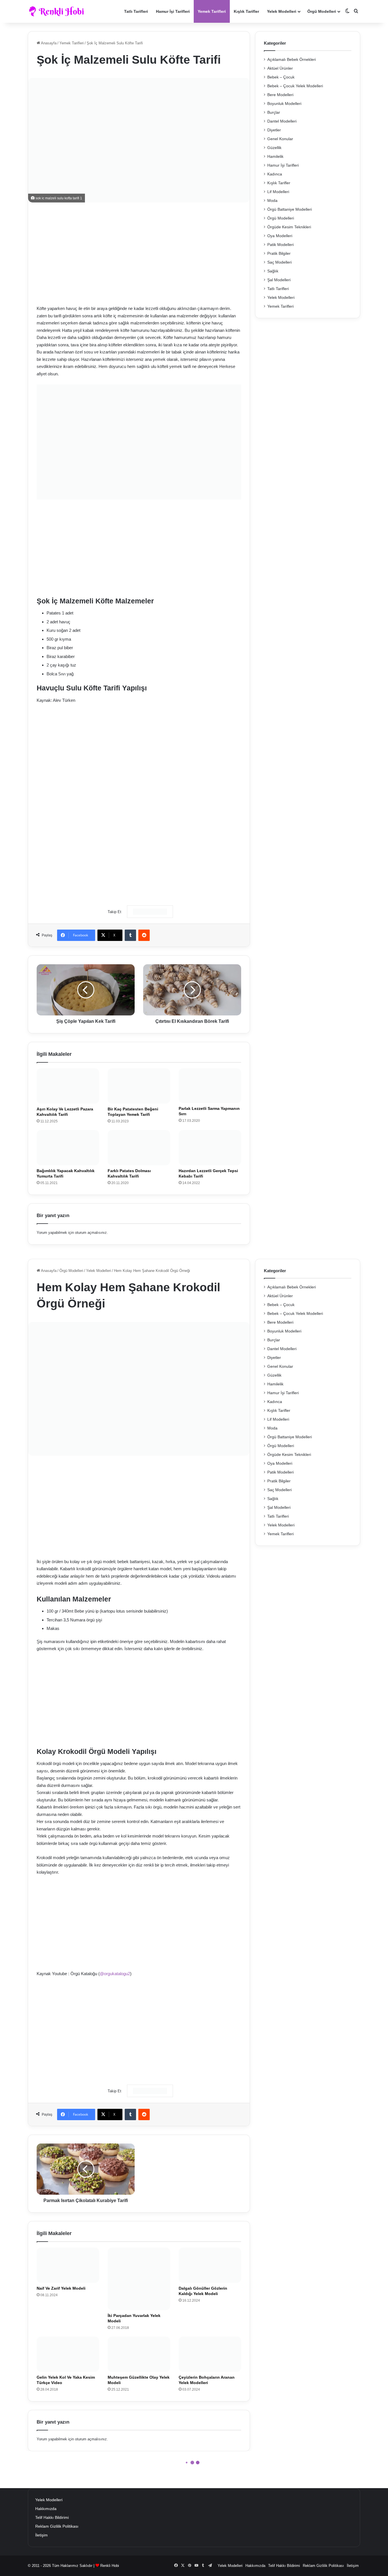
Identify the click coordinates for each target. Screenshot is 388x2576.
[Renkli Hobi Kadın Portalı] (58, 11)
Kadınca (275, 174)
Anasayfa (48, 43)
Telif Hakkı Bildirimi (52, 2518)
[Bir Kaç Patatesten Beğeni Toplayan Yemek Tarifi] (139, 1086)
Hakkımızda (46, 2509)
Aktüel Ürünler (280, 68)
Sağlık (273, 271)
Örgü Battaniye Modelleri (290, 209)
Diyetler (274, 130)
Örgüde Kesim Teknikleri (289, 227)
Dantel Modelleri (282, 121)
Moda (272, 201)
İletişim (41, 2535)
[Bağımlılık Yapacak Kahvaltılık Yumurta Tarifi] (68, 1148)
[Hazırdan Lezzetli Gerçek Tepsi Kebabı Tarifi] (210, 1148)
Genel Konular (280, 139)
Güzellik (274, 148)
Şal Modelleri (279, 280)
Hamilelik (275, 157)
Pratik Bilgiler (279, 254)
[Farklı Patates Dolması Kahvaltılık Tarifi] (139, 1148)
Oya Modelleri (280, 236)
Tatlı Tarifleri (136, 11)
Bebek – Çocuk (281, 77)
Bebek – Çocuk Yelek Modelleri (295, 86)
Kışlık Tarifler (246, 11)
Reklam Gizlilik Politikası (57, 2526)
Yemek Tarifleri (212, 11)
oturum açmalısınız (91, 1233)
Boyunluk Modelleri (284, 104)
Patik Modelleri (280, 245)
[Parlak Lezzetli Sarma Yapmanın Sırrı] (210, 1086)
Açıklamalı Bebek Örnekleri (292, 60)
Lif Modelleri (278, 192)
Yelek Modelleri (282, 11)
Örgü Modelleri (322, 11)
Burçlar (274, 112)
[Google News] (150, 912)
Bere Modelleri (280, 95)
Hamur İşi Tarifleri (173, 11)
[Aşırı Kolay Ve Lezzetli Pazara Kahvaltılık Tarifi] (68, 1086)
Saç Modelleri (279, 262)
